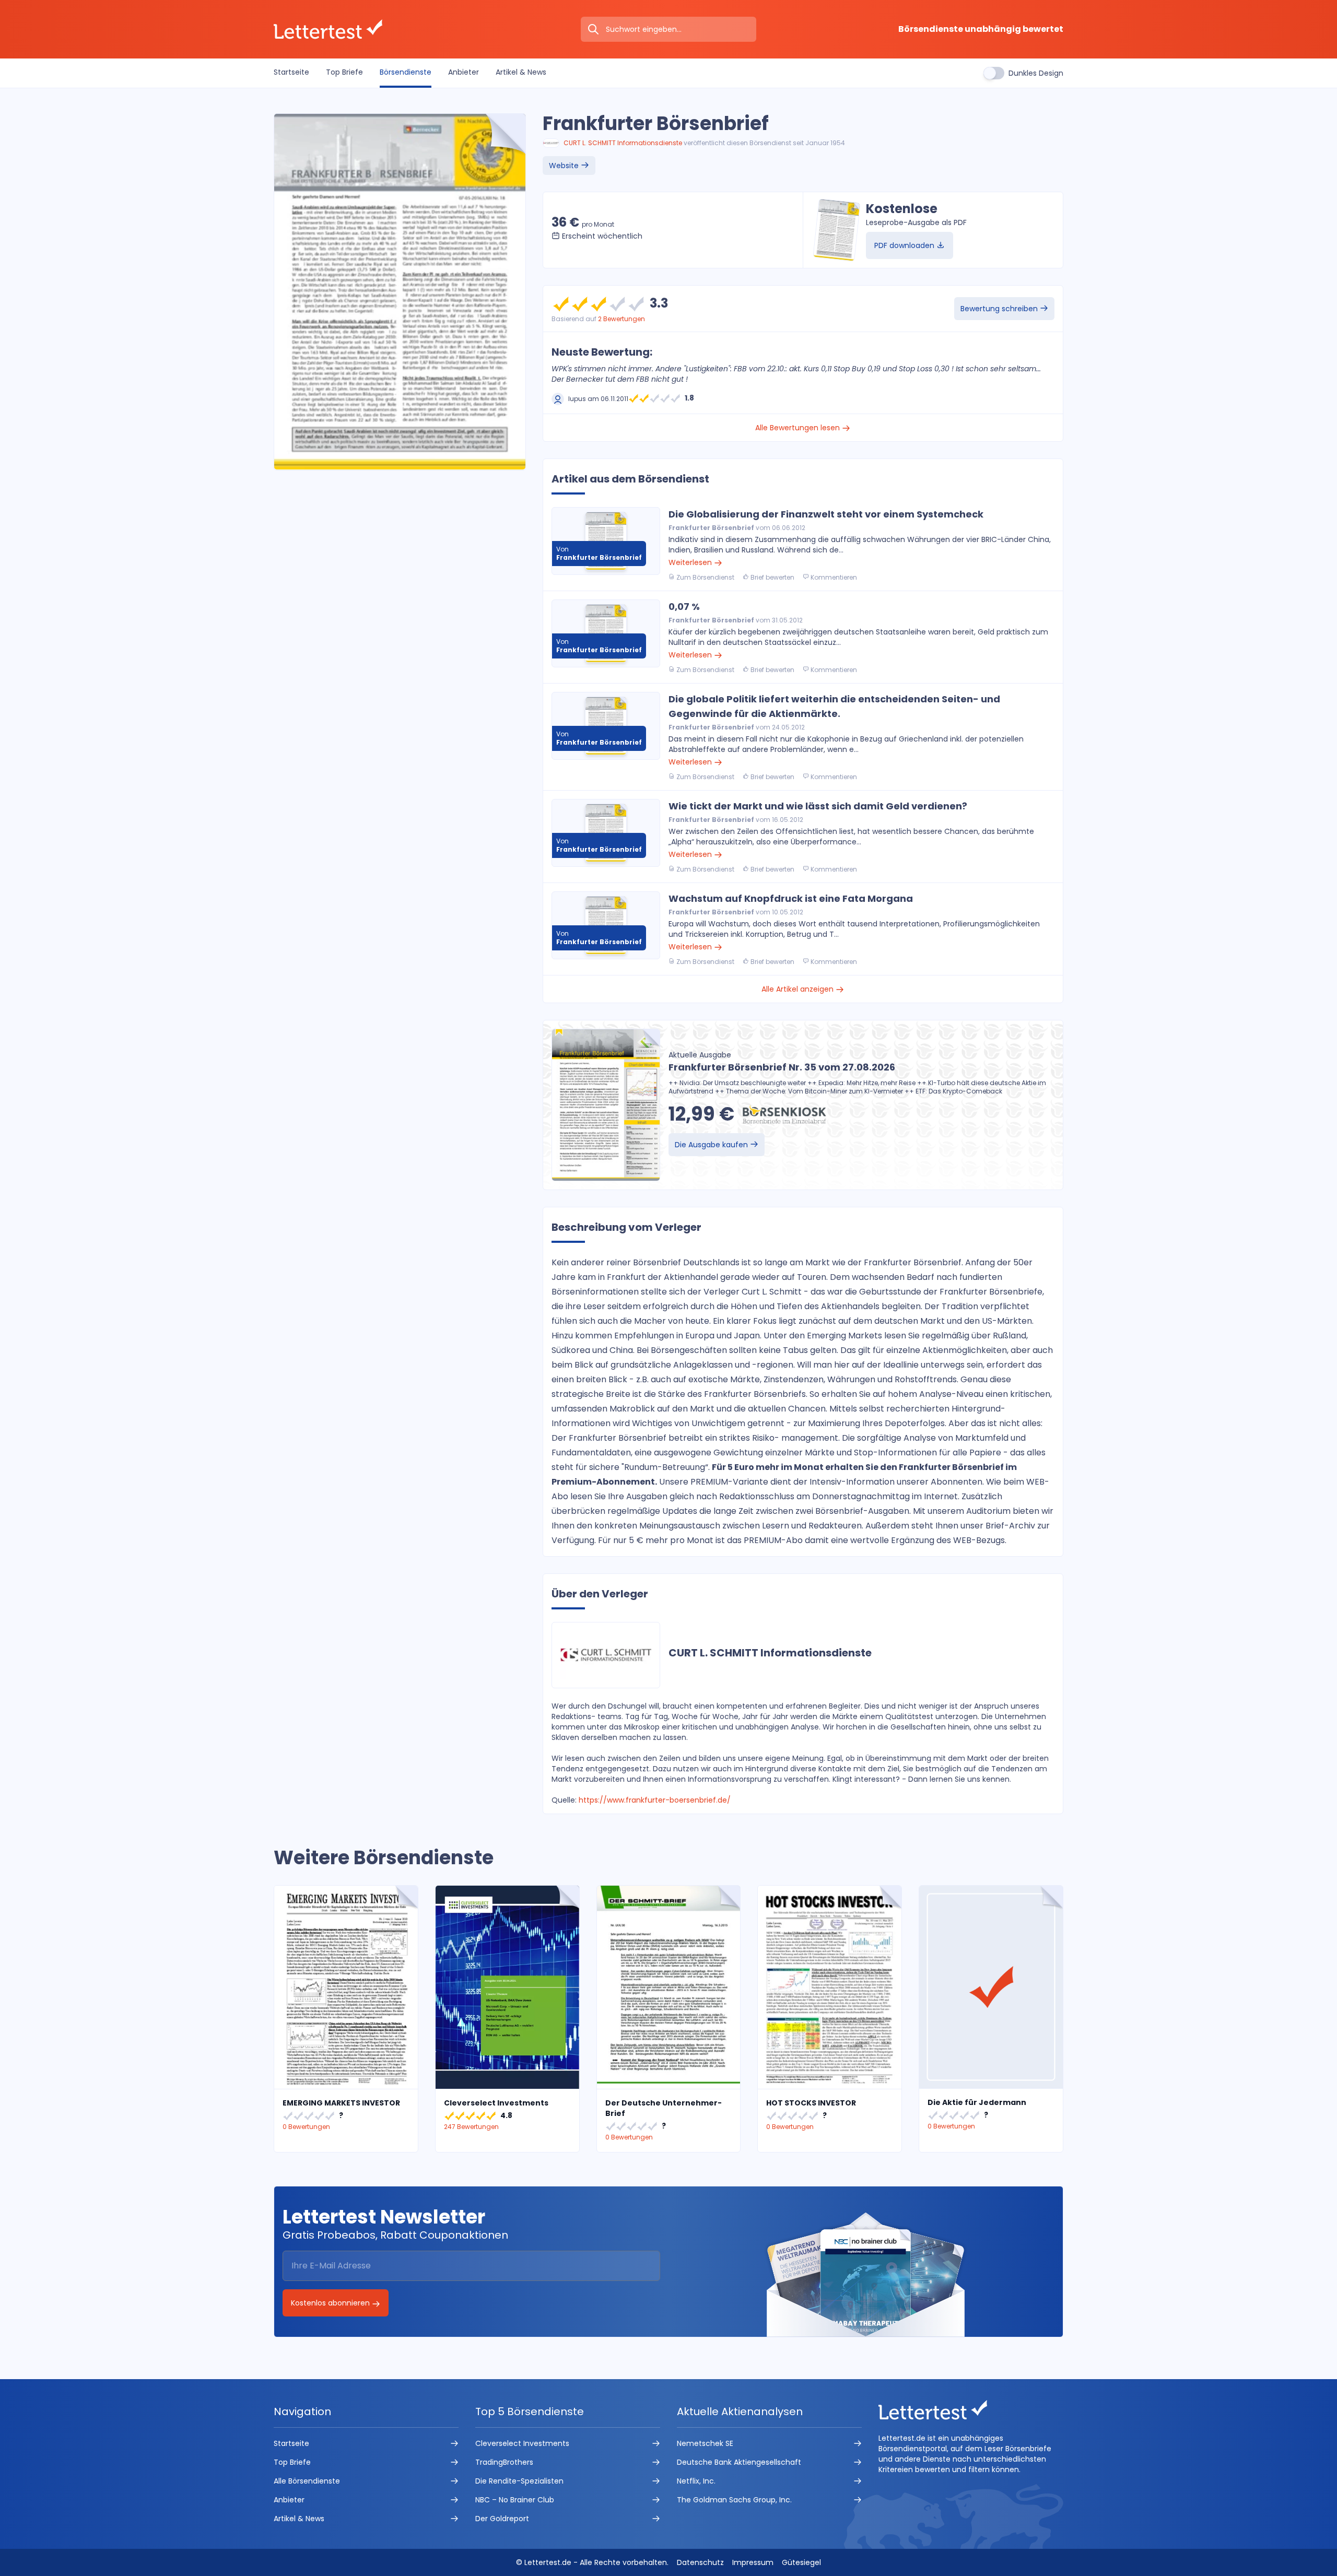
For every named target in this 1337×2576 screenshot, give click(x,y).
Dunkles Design (1036, 73)
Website (565, 166)
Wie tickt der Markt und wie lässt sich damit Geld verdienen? (818, 806)
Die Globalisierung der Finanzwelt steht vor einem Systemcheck (826, 514)
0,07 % (684, 607)
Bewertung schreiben (1000, 309)
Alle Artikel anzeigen (799, 989)
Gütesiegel (801, 2562)
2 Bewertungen (621, 319)
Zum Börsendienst (705, 577)
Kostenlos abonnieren (331, 2303)
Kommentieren (833, 577)
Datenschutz (700, 2562)
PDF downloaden (905, 245)
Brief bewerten (772, 577)
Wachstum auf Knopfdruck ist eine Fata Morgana (791, 898)
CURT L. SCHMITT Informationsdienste (623, 143)
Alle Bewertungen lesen (799, 428)
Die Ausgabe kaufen (712, 1145)
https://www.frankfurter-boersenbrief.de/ (655, 1800)
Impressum (753, 2562)
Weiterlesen (691, 562)
